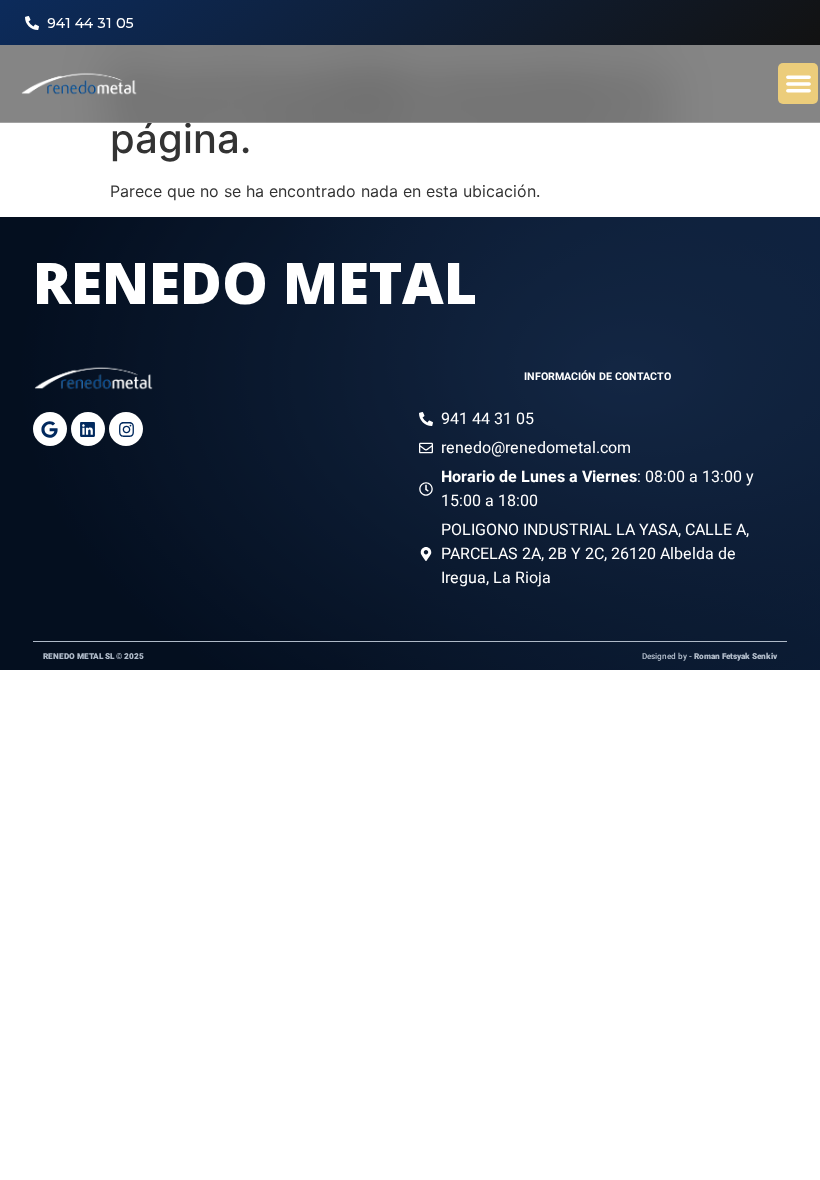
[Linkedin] (88, 429)
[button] (798, 83)
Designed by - (709, 656)
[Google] (50, 429)
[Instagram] (126, 429)
